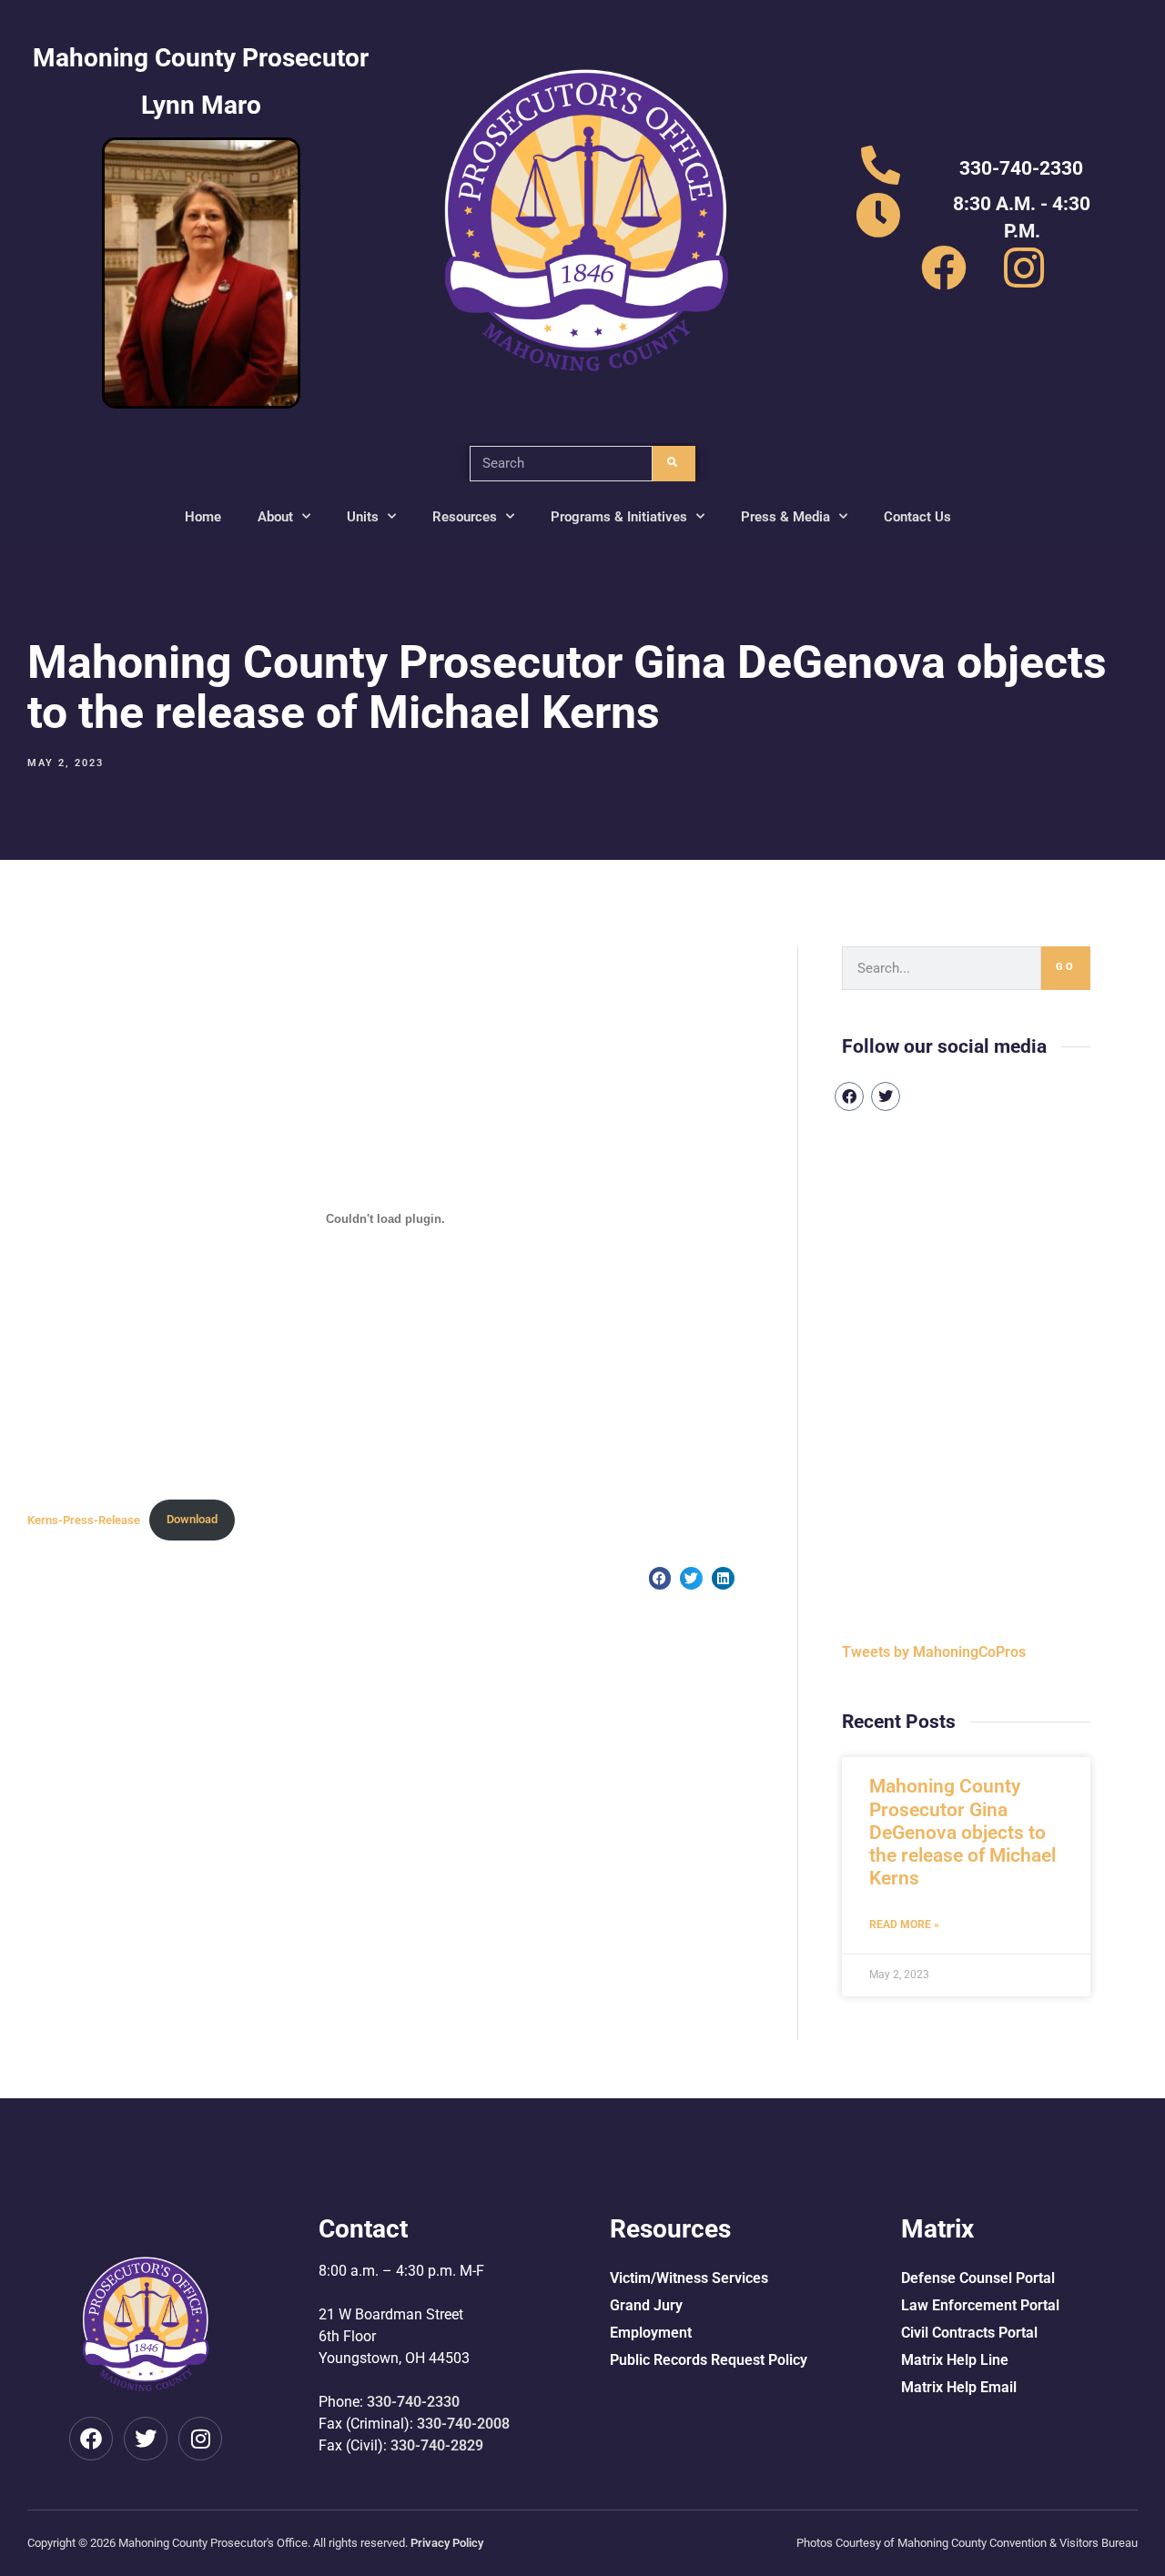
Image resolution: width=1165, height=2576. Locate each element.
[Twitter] (886, 1096)
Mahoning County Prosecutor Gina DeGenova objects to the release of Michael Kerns (962, 1832)
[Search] (674, 464)
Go (1066, 967)
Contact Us (917, 517)
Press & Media (785, 517)
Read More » (904, 1924)
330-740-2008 (463, 2424)
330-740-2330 (413, 2402)
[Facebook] (849, 1096)
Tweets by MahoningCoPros (934, 1652)
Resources (465, 517)
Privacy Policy (447, 2543)
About (275, 517)
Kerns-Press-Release (84, 1519)
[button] (660, 1578)
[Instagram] (200, 2439)
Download (192, 1519)
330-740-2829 (437, 2445)
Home (203, 517)
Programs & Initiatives (619, 517)
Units (363, 517)
